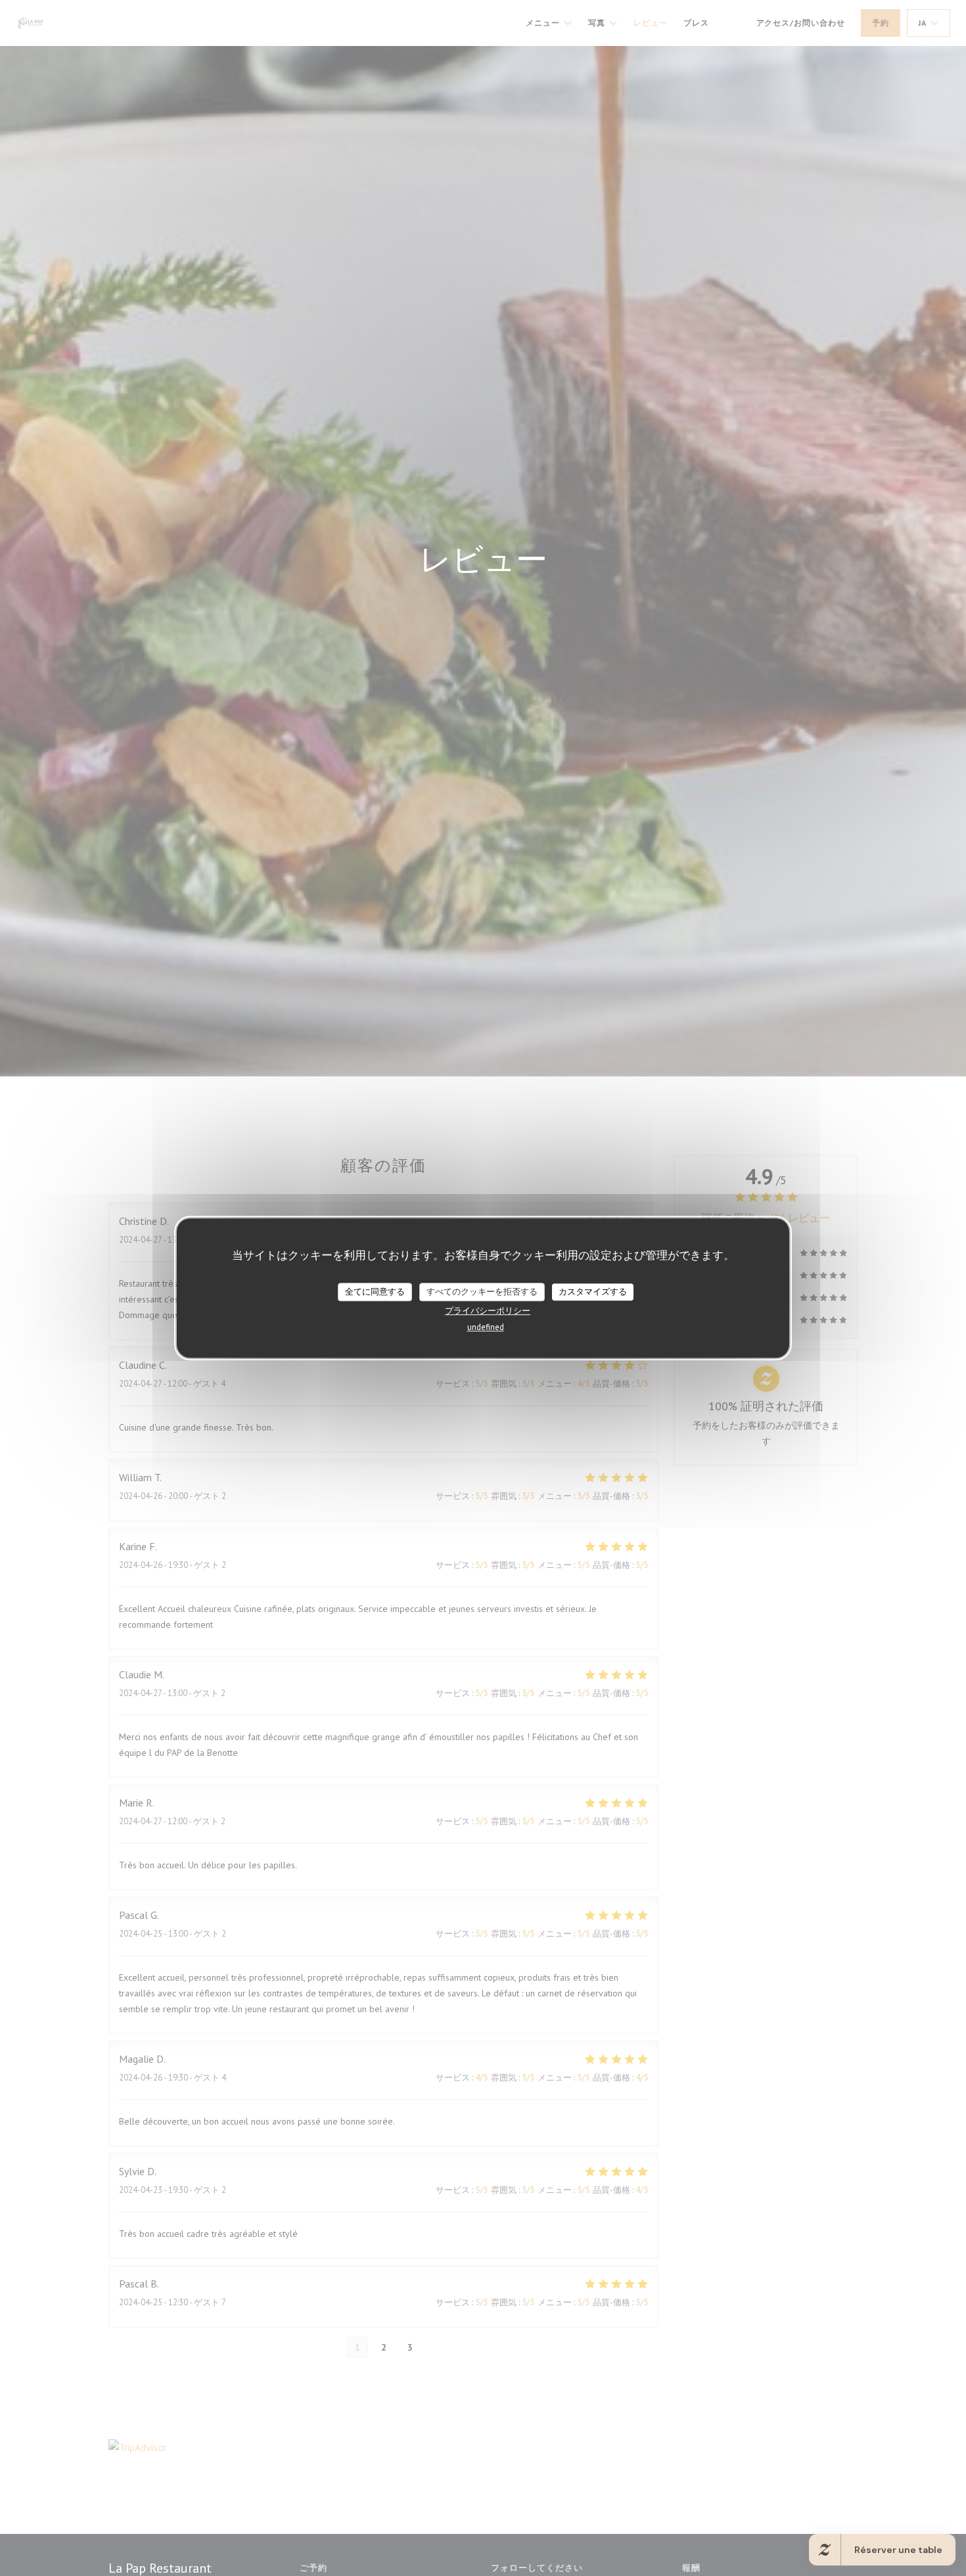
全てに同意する (375, 1292)
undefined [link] (486, 1327)
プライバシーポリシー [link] (488, 1311)
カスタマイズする (593, 1292)
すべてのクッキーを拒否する (482, 1292)
